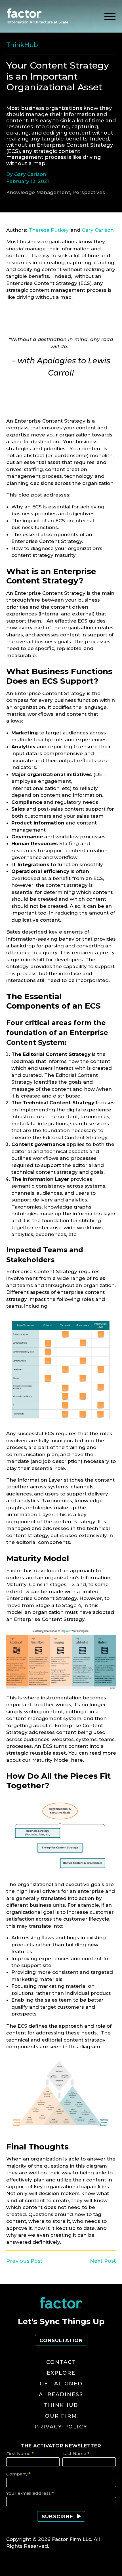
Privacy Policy (61, 2427)
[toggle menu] (110, 17)
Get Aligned (61, 2384)
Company (18, 2474)
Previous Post (24, 2261)
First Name (20, 2454)
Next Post (103, 2261)
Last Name (76, 2454)
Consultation (61, 2340)
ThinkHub (61, 2405)
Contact (61, 2362)
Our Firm (61, 2416)
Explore (61, 2373)
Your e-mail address (30, 2493)
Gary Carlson (98, 230)
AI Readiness (61, 2394)
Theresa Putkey (49, 230)
